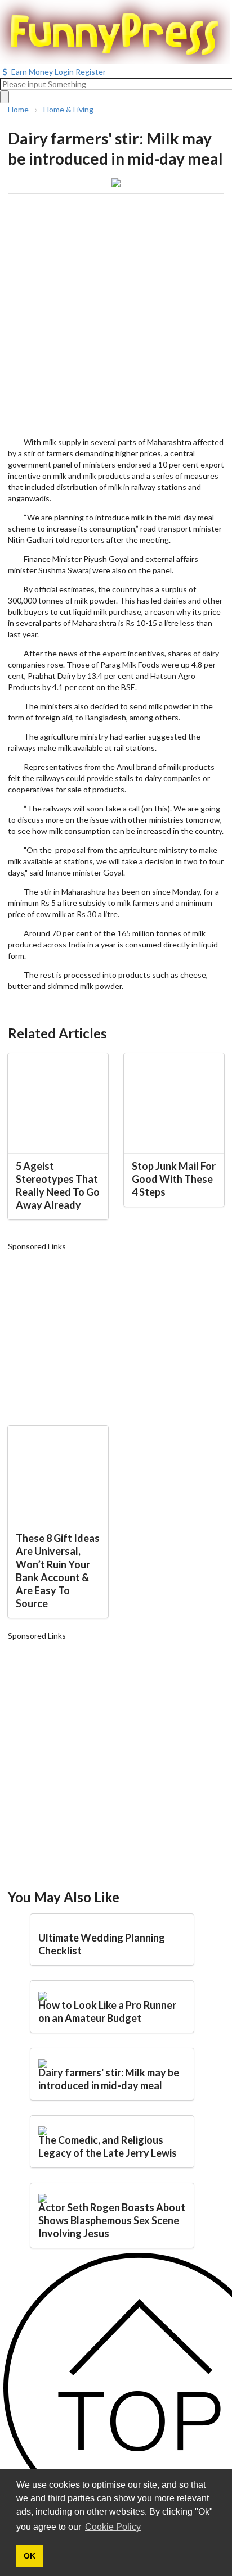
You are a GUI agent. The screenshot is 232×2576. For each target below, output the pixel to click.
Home (18, 110)
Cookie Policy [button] (113, 2527)
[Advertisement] (116, 315)
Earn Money (32, 72)
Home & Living (68, 110)
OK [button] (30, 2556)
